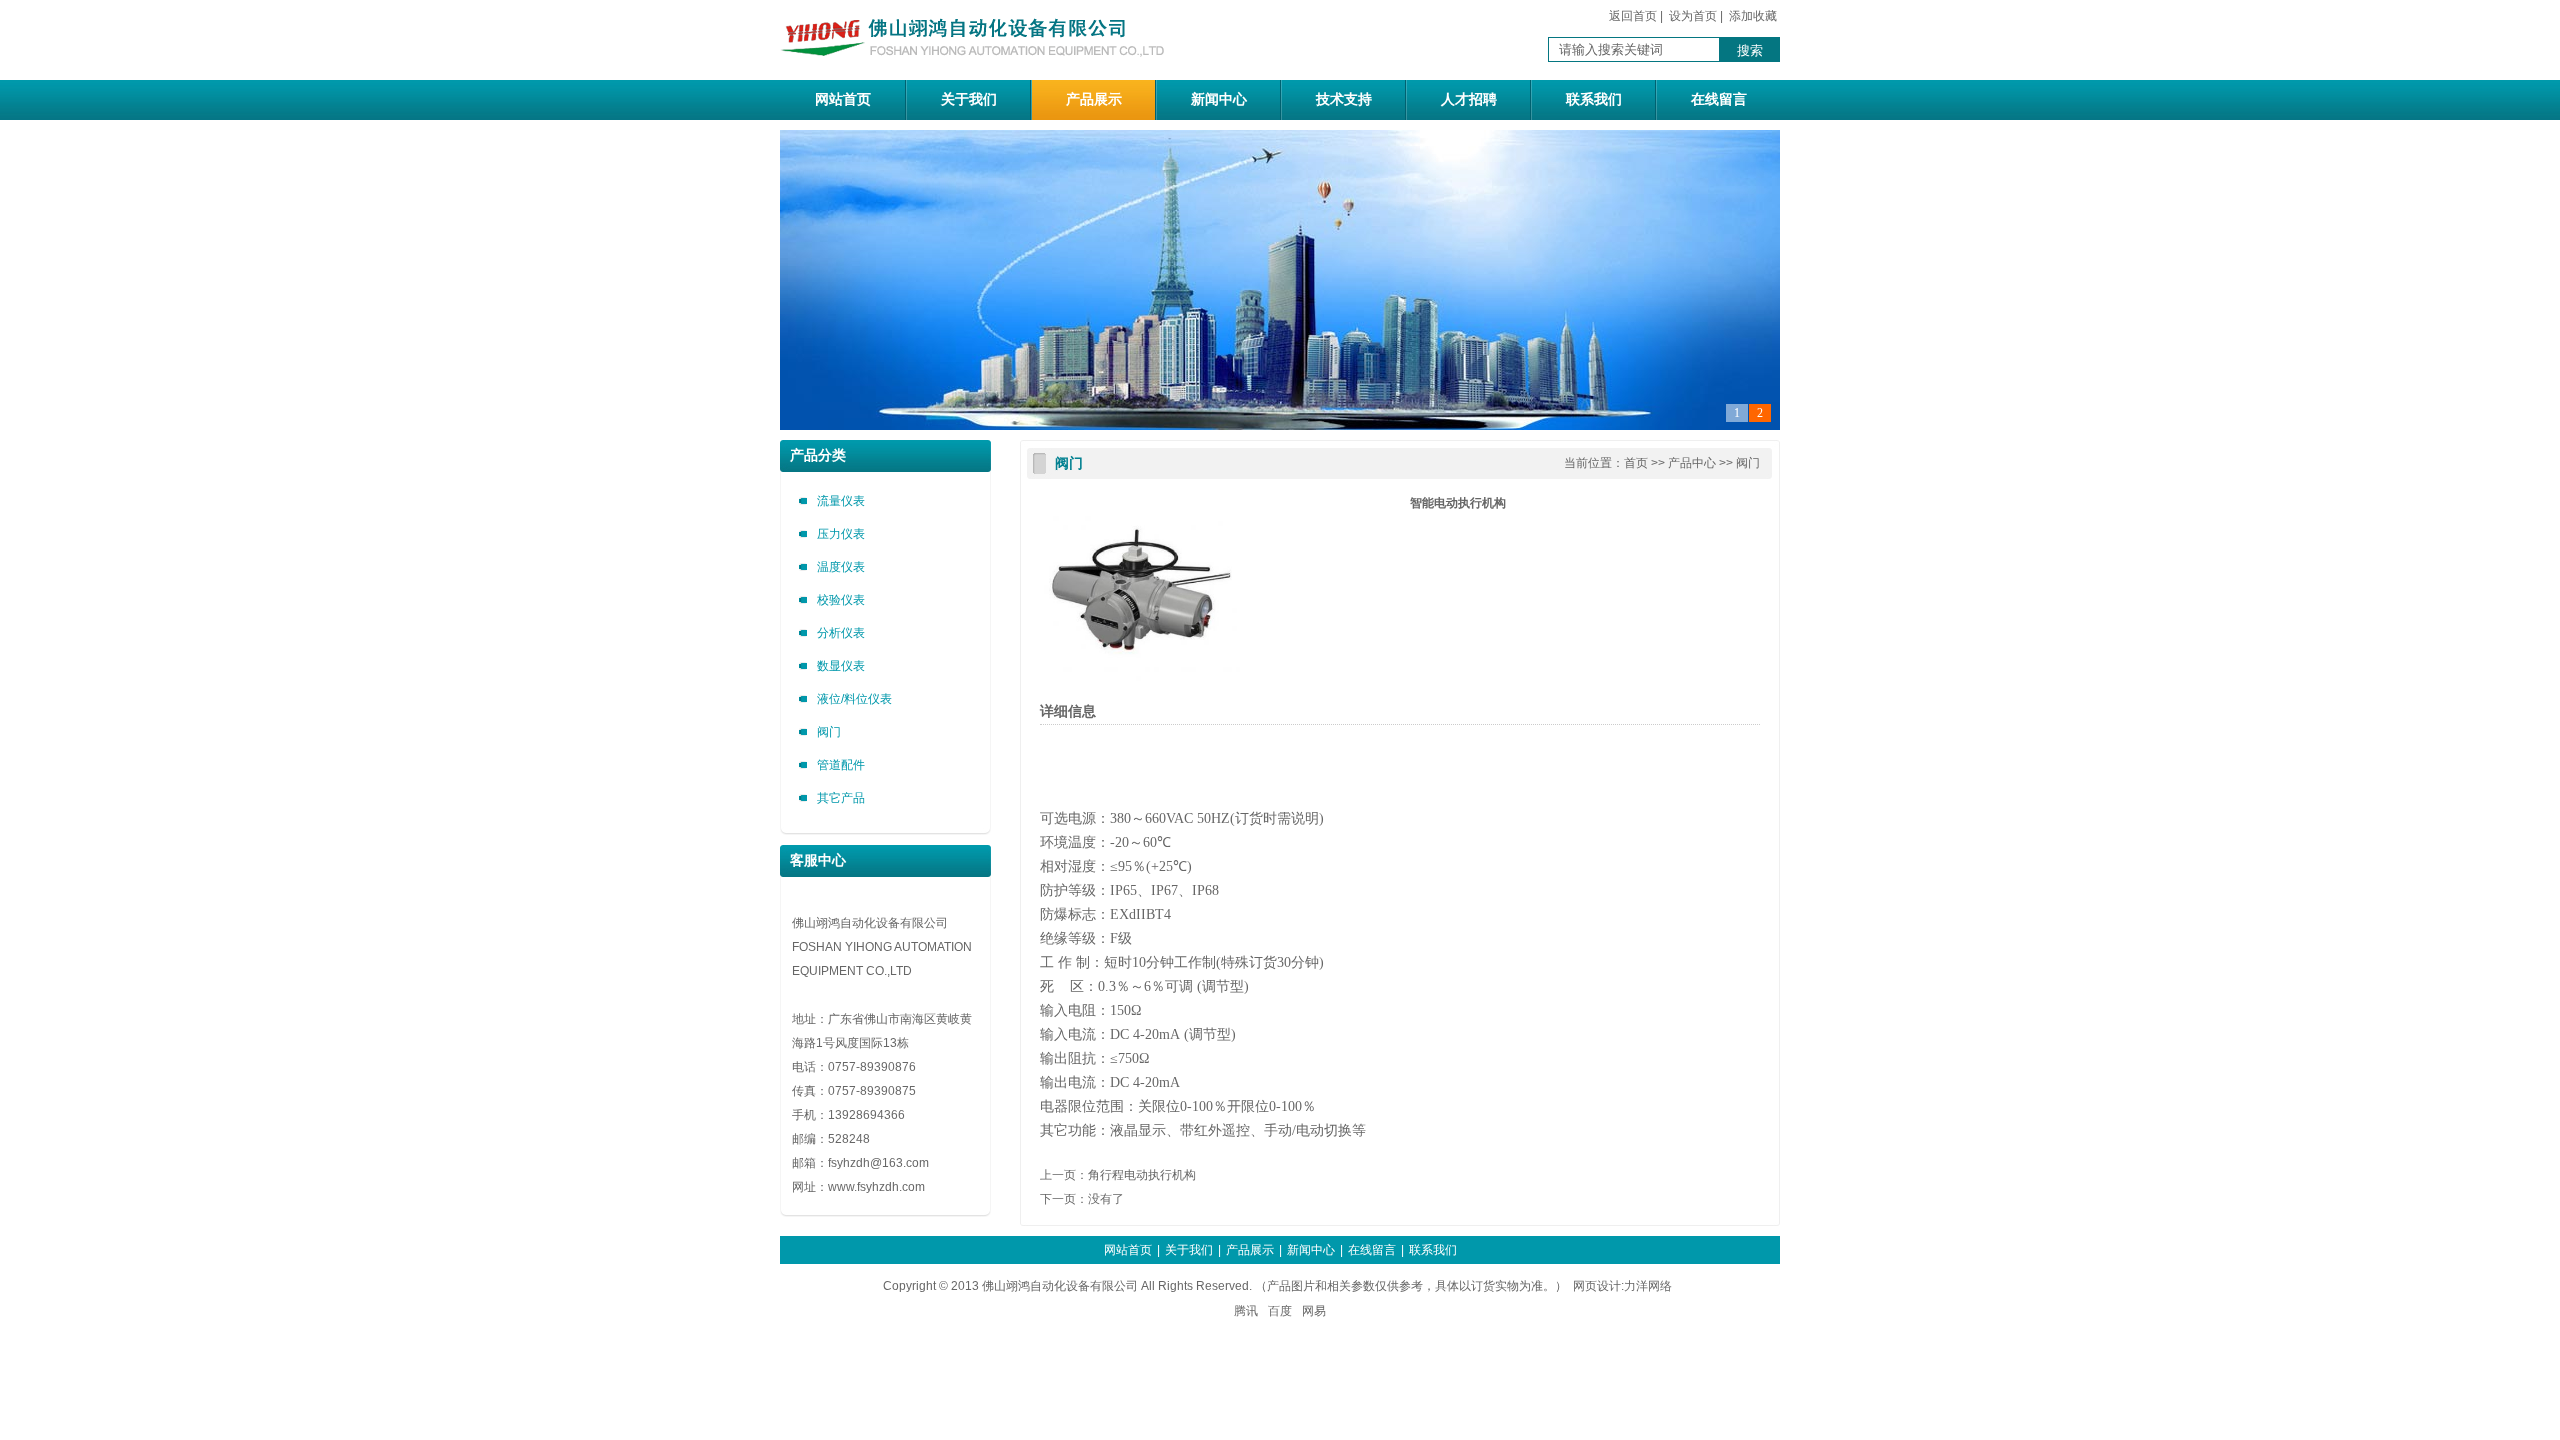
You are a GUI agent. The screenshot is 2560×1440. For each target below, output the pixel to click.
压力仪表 (841, 534)
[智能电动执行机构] (1140, 685)
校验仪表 (841, 600)
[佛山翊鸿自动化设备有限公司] (980, 69)
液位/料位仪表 (854, 699)
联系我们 (1594, 99)
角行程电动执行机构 (1142, 1175)
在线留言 (1719, 99)
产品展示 (1094, 99)
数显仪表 (841, 666)
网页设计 (1597, 1286)
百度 (1280, 1311)
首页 (1636, 463)
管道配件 (841, 765)
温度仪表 (841, 567)
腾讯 (1246, 1311)
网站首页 (843, 99)
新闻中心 (1219, 99)
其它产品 (841, 798)
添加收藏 (1753, 16)
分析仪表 (841, 633)
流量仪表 (841, 501)
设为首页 (1693, 16)
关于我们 (969, 99)
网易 (1314, 1311)
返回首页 (1633, 16)
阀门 (829, 732)
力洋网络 (1648, 1286)
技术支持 (1344, 99)
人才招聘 (1469, 99)
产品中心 (1692, 463)
